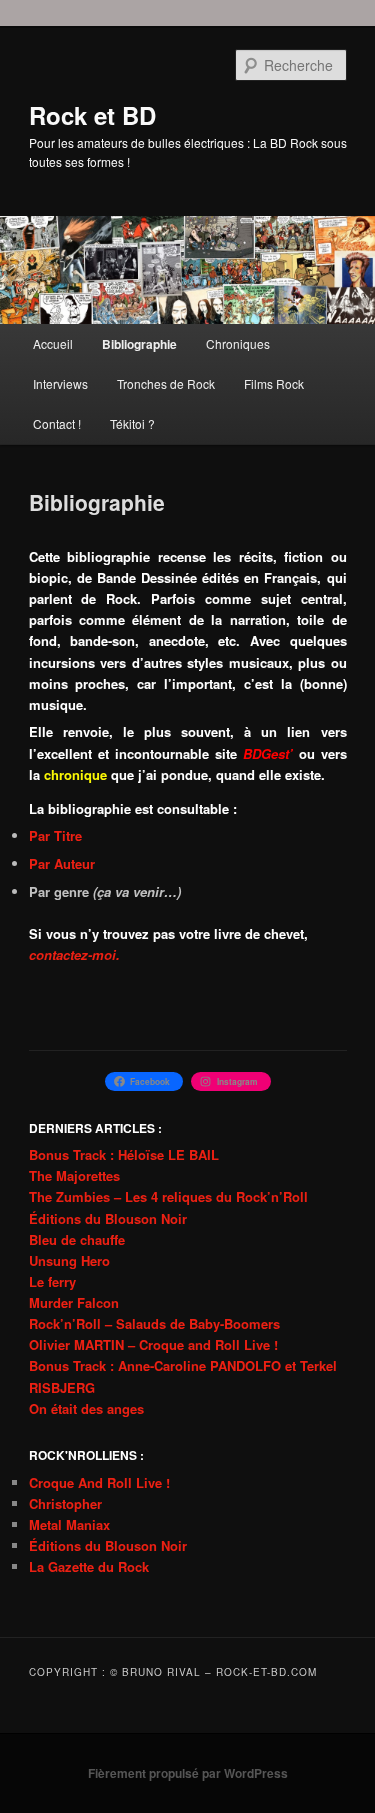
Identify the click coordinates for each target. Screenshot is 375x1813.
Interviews (60, 383)
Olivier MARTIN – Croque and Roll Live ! (153, 1344)
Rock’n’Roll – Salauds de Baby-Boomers (154, 1323)
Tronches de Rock (166, 383)
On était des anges (86, 1408)
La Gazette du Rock (89, 1566)
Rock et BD (92, 115)
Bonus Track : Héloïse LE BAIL (124, 1154)
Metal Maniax (69, 1524)
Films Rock (274, 383)
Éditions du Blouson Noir (108, 1218)
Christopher (65, 1503)
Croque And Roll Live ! (99, 1482)
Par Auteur (62, 863)
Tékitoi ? (132, 423)
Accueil (53, 343)
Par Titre (55, 835)
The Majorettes (74, 1175)
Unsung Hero (69, 1260)
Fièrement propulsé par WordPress (188, 1773)
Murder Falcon (74, 1302)
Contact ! (57, 423)
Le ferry (52, 1281)
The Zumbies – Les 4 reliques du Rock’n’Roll (168, 1196)
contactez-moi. (74, 954)
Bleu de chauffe (77, 1239)
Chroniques (238, 343)
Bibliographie (139, 344)
